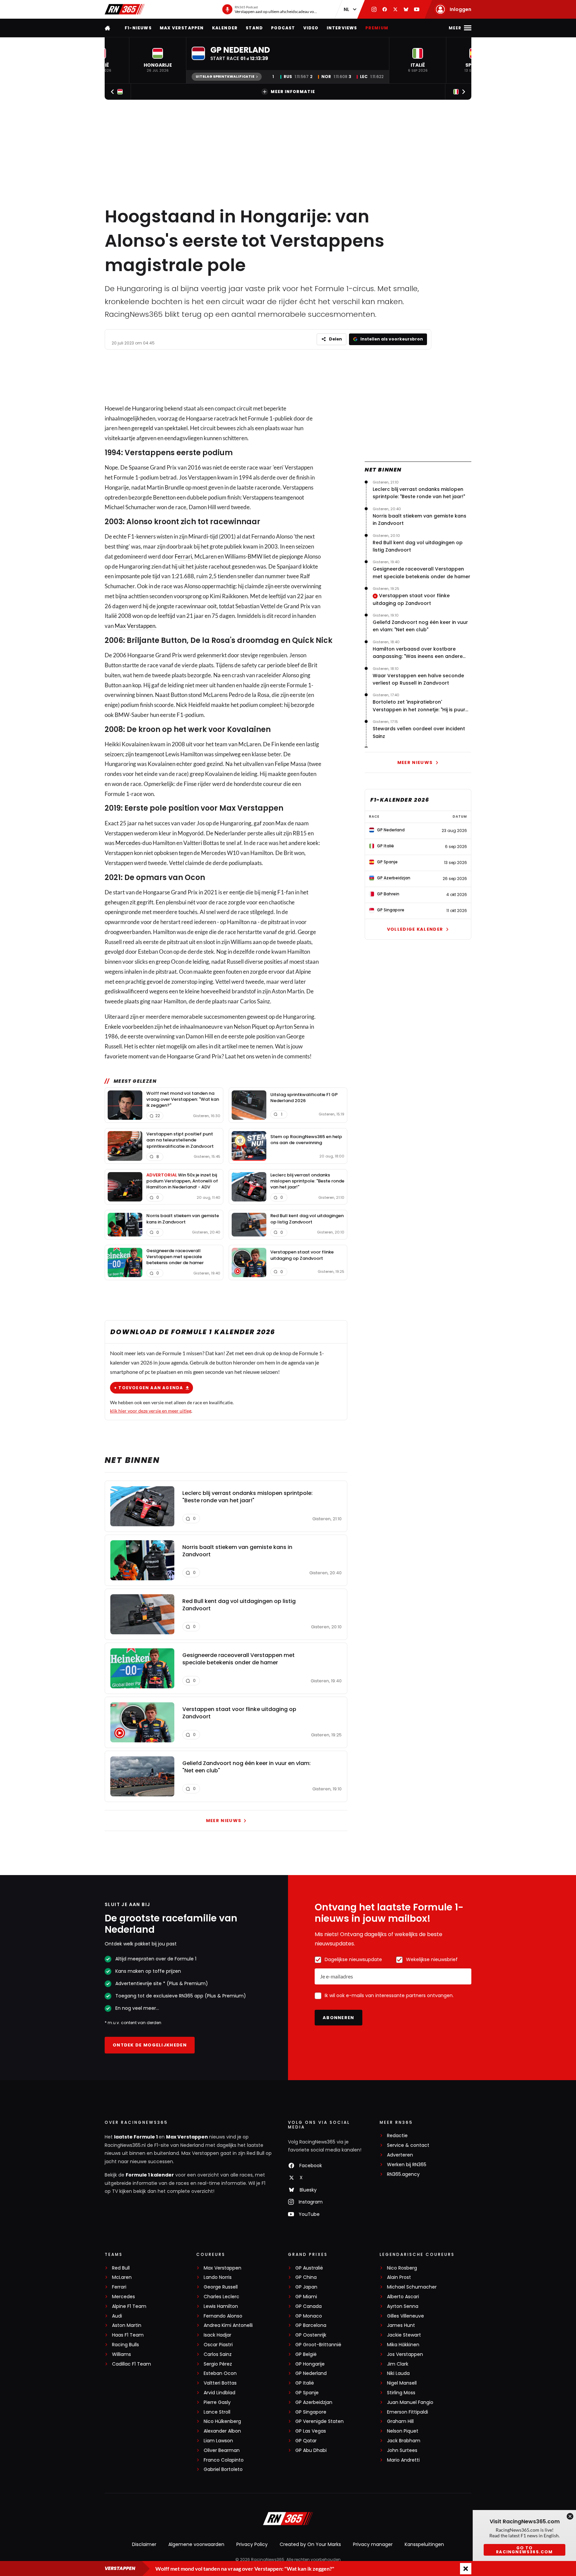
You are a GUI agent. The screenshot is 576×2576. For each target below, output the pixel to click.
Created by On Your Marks (310, 2544)
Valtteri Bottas (220, 2383)
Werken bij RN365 (407, 2165)
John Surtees (402, 2450)
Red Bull (121, 2268)
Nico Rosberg (402, 2268)
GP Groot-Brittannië (318, 2345)
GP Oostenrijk (311, 2335)
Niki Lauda (398, 2373)
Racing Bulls (125, 2345)
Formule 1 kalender (150, 2175)
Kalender (225, 28)
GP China (306, 2277)
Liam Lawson (218, 2441)
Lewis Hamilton (221, 2306)
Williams (121, 2354)
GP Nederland (311, 2373)
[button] (158, 60)
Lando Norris (218, 2277)
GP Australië (309, 2268)
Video (311, 28)
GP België (306, 2354)
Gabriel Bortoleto (223, 2469)
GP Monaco (309, 2316)
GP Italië (305, 2383)
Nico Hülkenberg (222, 2421)
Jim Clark (398, 2364)
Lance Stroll (217, 2412)
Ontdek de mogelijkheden (150, 2045)
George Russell (221, 2287)
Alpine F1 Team (129, 2306)
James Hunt (401, 2325)
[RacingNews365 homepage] (108, 28)
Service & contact (408, 2145)
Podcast (283, 28)
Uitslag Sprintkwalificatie (225, 77)
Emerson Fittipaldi (407, 2412)
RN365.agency (403, 2174)
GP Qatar (306, 2441)
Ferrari (183, 556)
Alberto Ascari (403, 2297)
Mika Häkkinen (403, 2345)
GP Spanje (307, 2393)
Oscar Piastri (218, 2345)
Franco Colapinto (224, 2460)
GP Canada (308, 2306)
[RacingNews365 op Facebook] (385, 9)
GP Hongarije (310, 2364)
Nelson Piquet (403, 2431)
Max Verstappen (182, 28)
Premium (377, 28)
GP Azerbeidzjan (314, 2402)
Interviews (342, 28)
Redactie (397, 2136)
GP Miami (306, 2297)
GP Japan (306, 2287)
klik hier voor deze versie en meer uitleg (151, 1411)
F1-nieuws (138, 28)
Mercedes (128, 843)
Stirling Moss (401, 2393)
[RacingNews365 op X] (395, 9)
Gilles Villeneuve (405, 2316)
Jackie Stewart (404, 2335)
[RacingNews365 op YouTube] (417, 9)
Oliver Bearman (222, 2450)
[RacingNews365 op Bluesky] (406, 9)
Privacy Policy (252, 2544)
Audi (117, 2316)
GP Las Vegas (311, 2431)
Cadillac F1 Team (131, 2364)
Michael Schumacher (412, 2287)
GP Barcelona (311, 2325)
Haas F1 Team (128, 2335)
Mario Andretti (403, 2460)
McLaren (122, 2277)
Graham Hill (400, 2421)
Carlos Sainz (218, 2354)
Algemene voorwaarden (196, 2544)
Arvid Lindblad (219, 2393)
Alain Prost (399, 2277)
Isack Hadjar (217, 2335)
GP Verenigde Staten (319, 2421)
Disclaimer (144, 2544)
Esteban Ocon (220, 2373)
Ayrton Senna (403, 2306)
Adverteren (400, 2155)
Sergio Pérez (218, 2364)
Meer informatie (293, 92)
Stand (254, 28)
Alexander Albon (222, 2431)
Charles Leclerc (221, 2297)
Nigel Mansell (402, 2383)
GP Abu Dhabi (311, 2450)
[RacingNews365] (125, 9)
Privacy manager (373, 2544)
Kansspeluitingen (424, 2544)
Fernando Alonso (223, 2316)
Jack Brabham (404, 2441)
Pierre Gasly (217, 2402)
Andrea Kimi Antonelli (228, 2325)
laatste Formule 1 (136, 2137)
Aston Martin (127, 2325)
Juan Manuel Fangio (410, 2402)
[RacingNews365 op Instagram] (374, 9)
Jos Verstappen (405, 2354)
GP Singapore (311, 2412)
